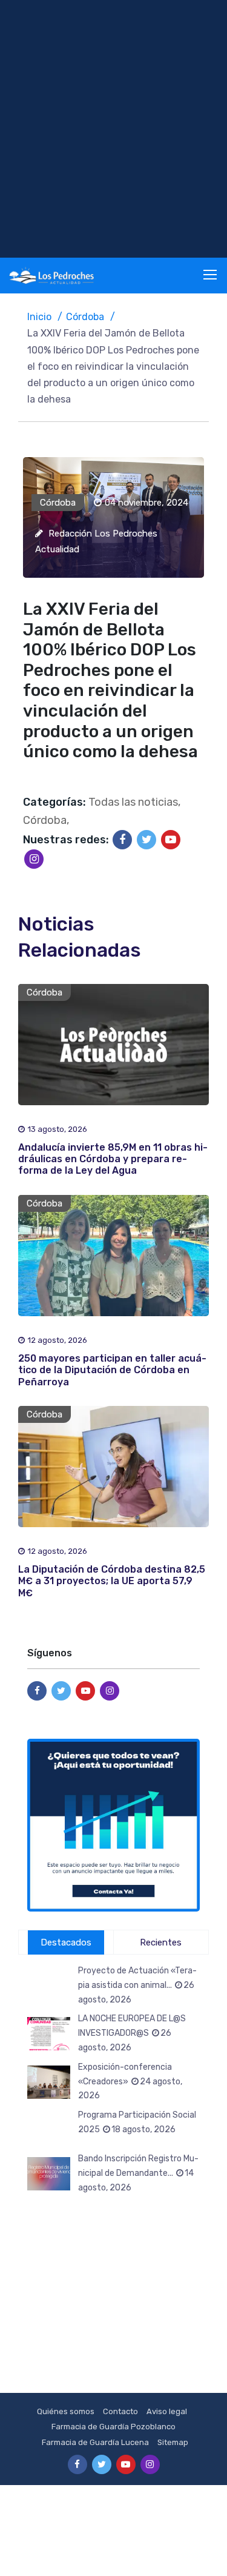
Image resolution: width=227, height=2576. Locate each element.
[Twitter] (146, 840)
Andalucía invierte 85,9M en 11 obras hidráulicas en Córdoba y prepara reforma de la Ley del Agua (113, 1159)
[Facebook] (122, 840)
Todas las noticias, (134, 802)
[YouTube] (171, 840)
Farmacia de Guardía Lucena (95, 2442)
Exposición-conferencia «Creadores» (130, 2082)
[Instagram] (34, 859)
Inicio (39, 317)
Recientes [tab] (161, 1942)
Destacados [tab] (66, 1942)
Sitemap (173, 2442)
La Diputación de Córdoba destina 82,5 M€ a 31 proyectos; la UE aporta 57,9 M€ (112, 1581)
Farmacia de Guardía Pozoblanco (113, 2427)
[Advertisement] (113, 129)
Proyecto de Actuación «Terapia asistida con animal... (137, 1985)
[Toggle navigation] (211, 275)
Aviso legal (167, 2411)
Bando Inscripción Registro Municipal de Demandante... (138, 2173)
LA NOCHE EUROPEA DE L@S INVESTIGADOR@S (132, 2033)
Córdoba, (46, 820)
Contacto (120, 2411)
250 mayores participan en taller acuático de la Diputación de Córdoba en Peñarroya (112, 1370)
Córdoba (85, 317)
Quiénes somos (66, 2411)
